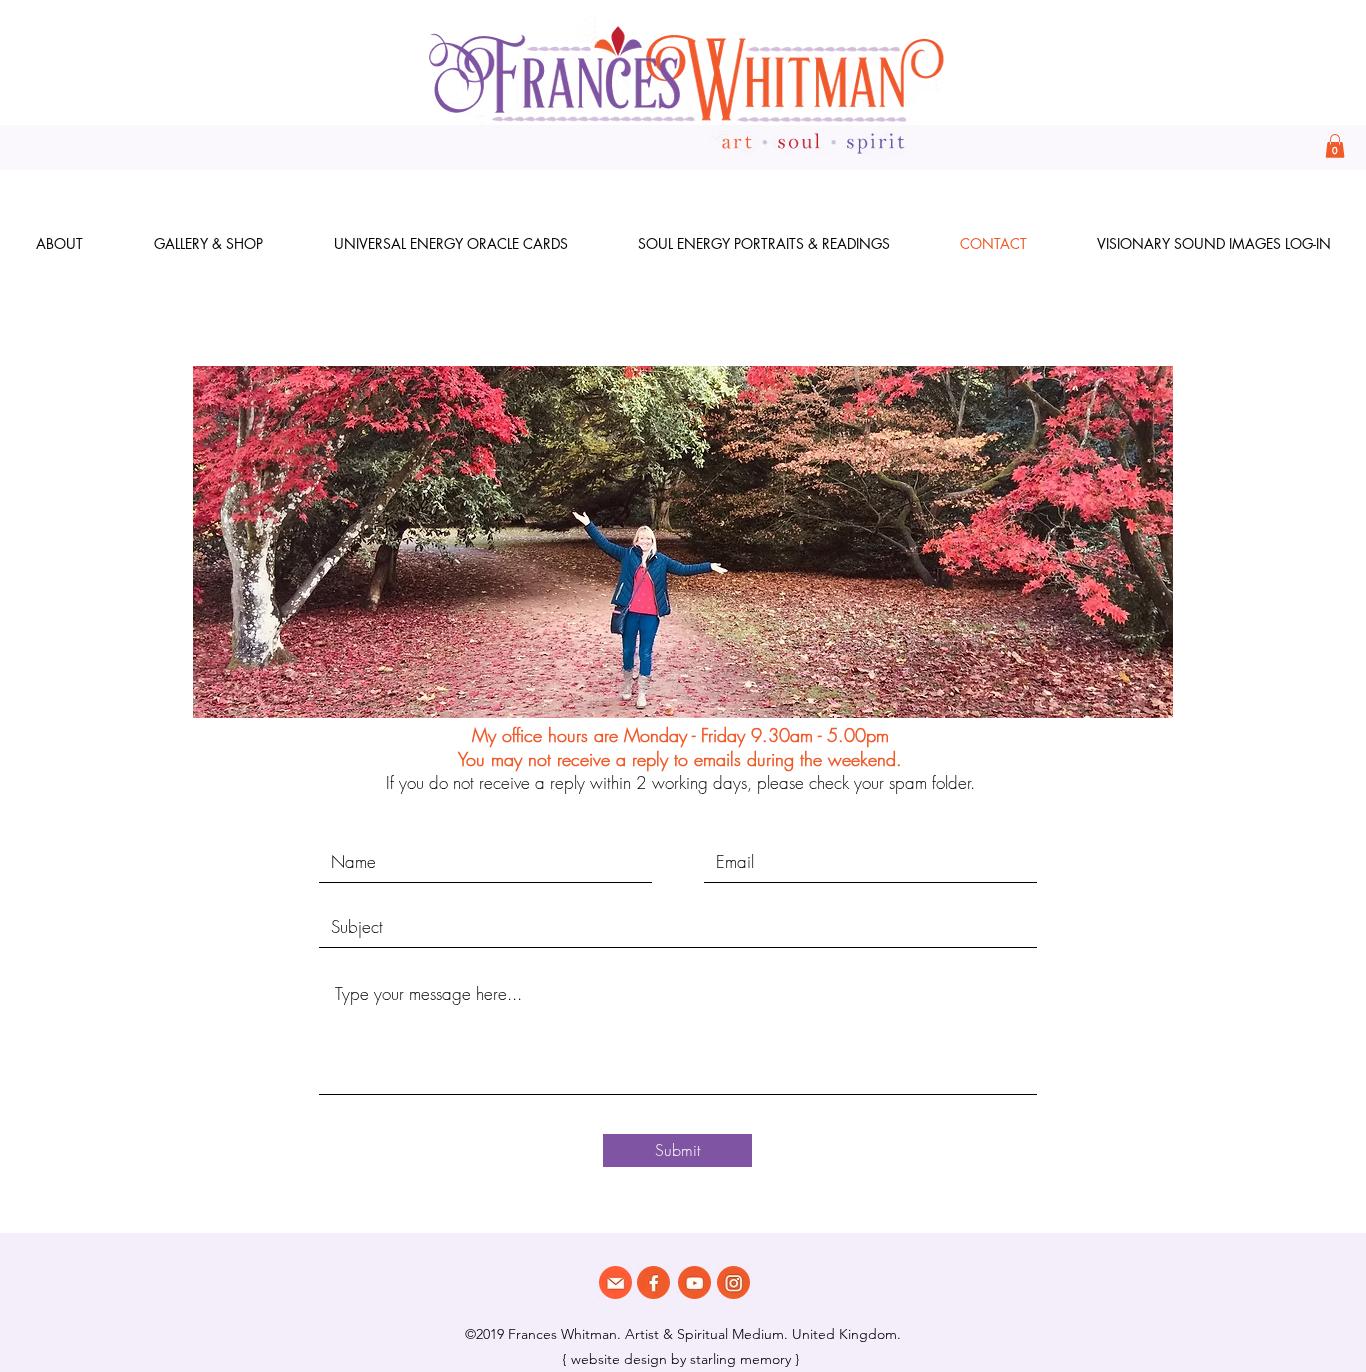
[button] (1335, 146)
